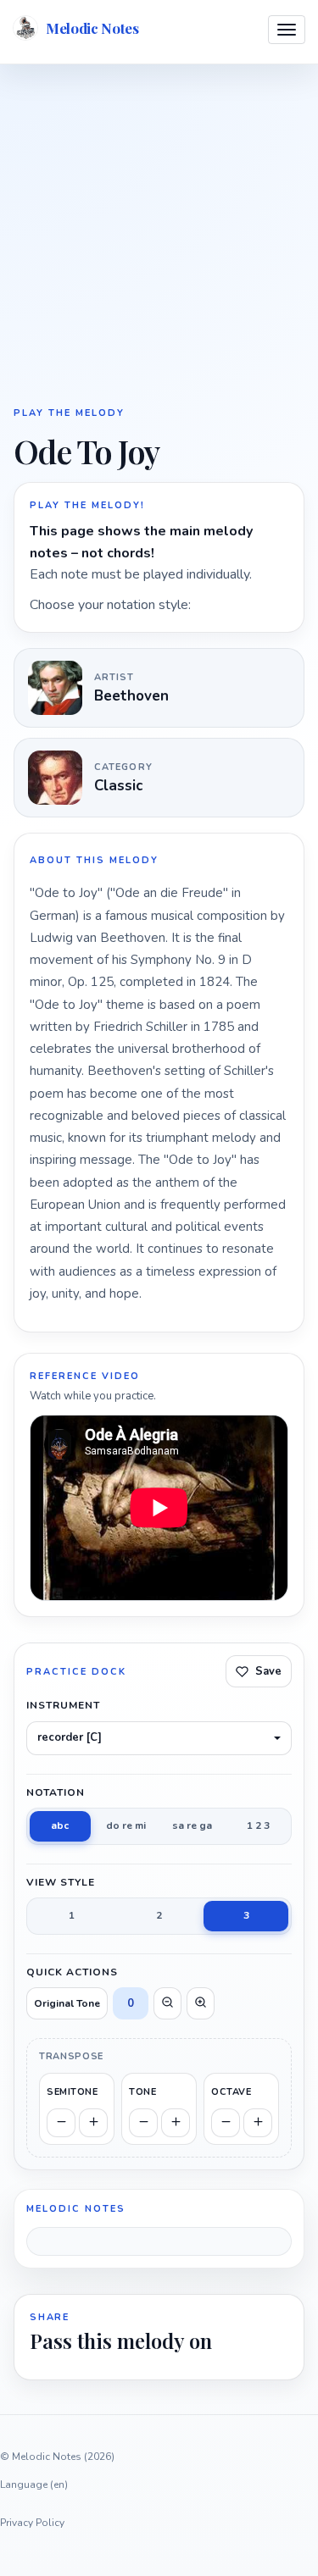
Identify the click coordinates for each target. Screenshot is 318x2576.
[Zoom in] (201, 2003)
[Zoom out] (167, 2003)
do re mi (126, 1825)
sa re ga (192, 1825)
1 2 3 (258, 1825)
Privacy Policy (32, 2523)
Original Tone (67, 2003)
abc (60, 1825)
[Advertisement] (159, 233)
